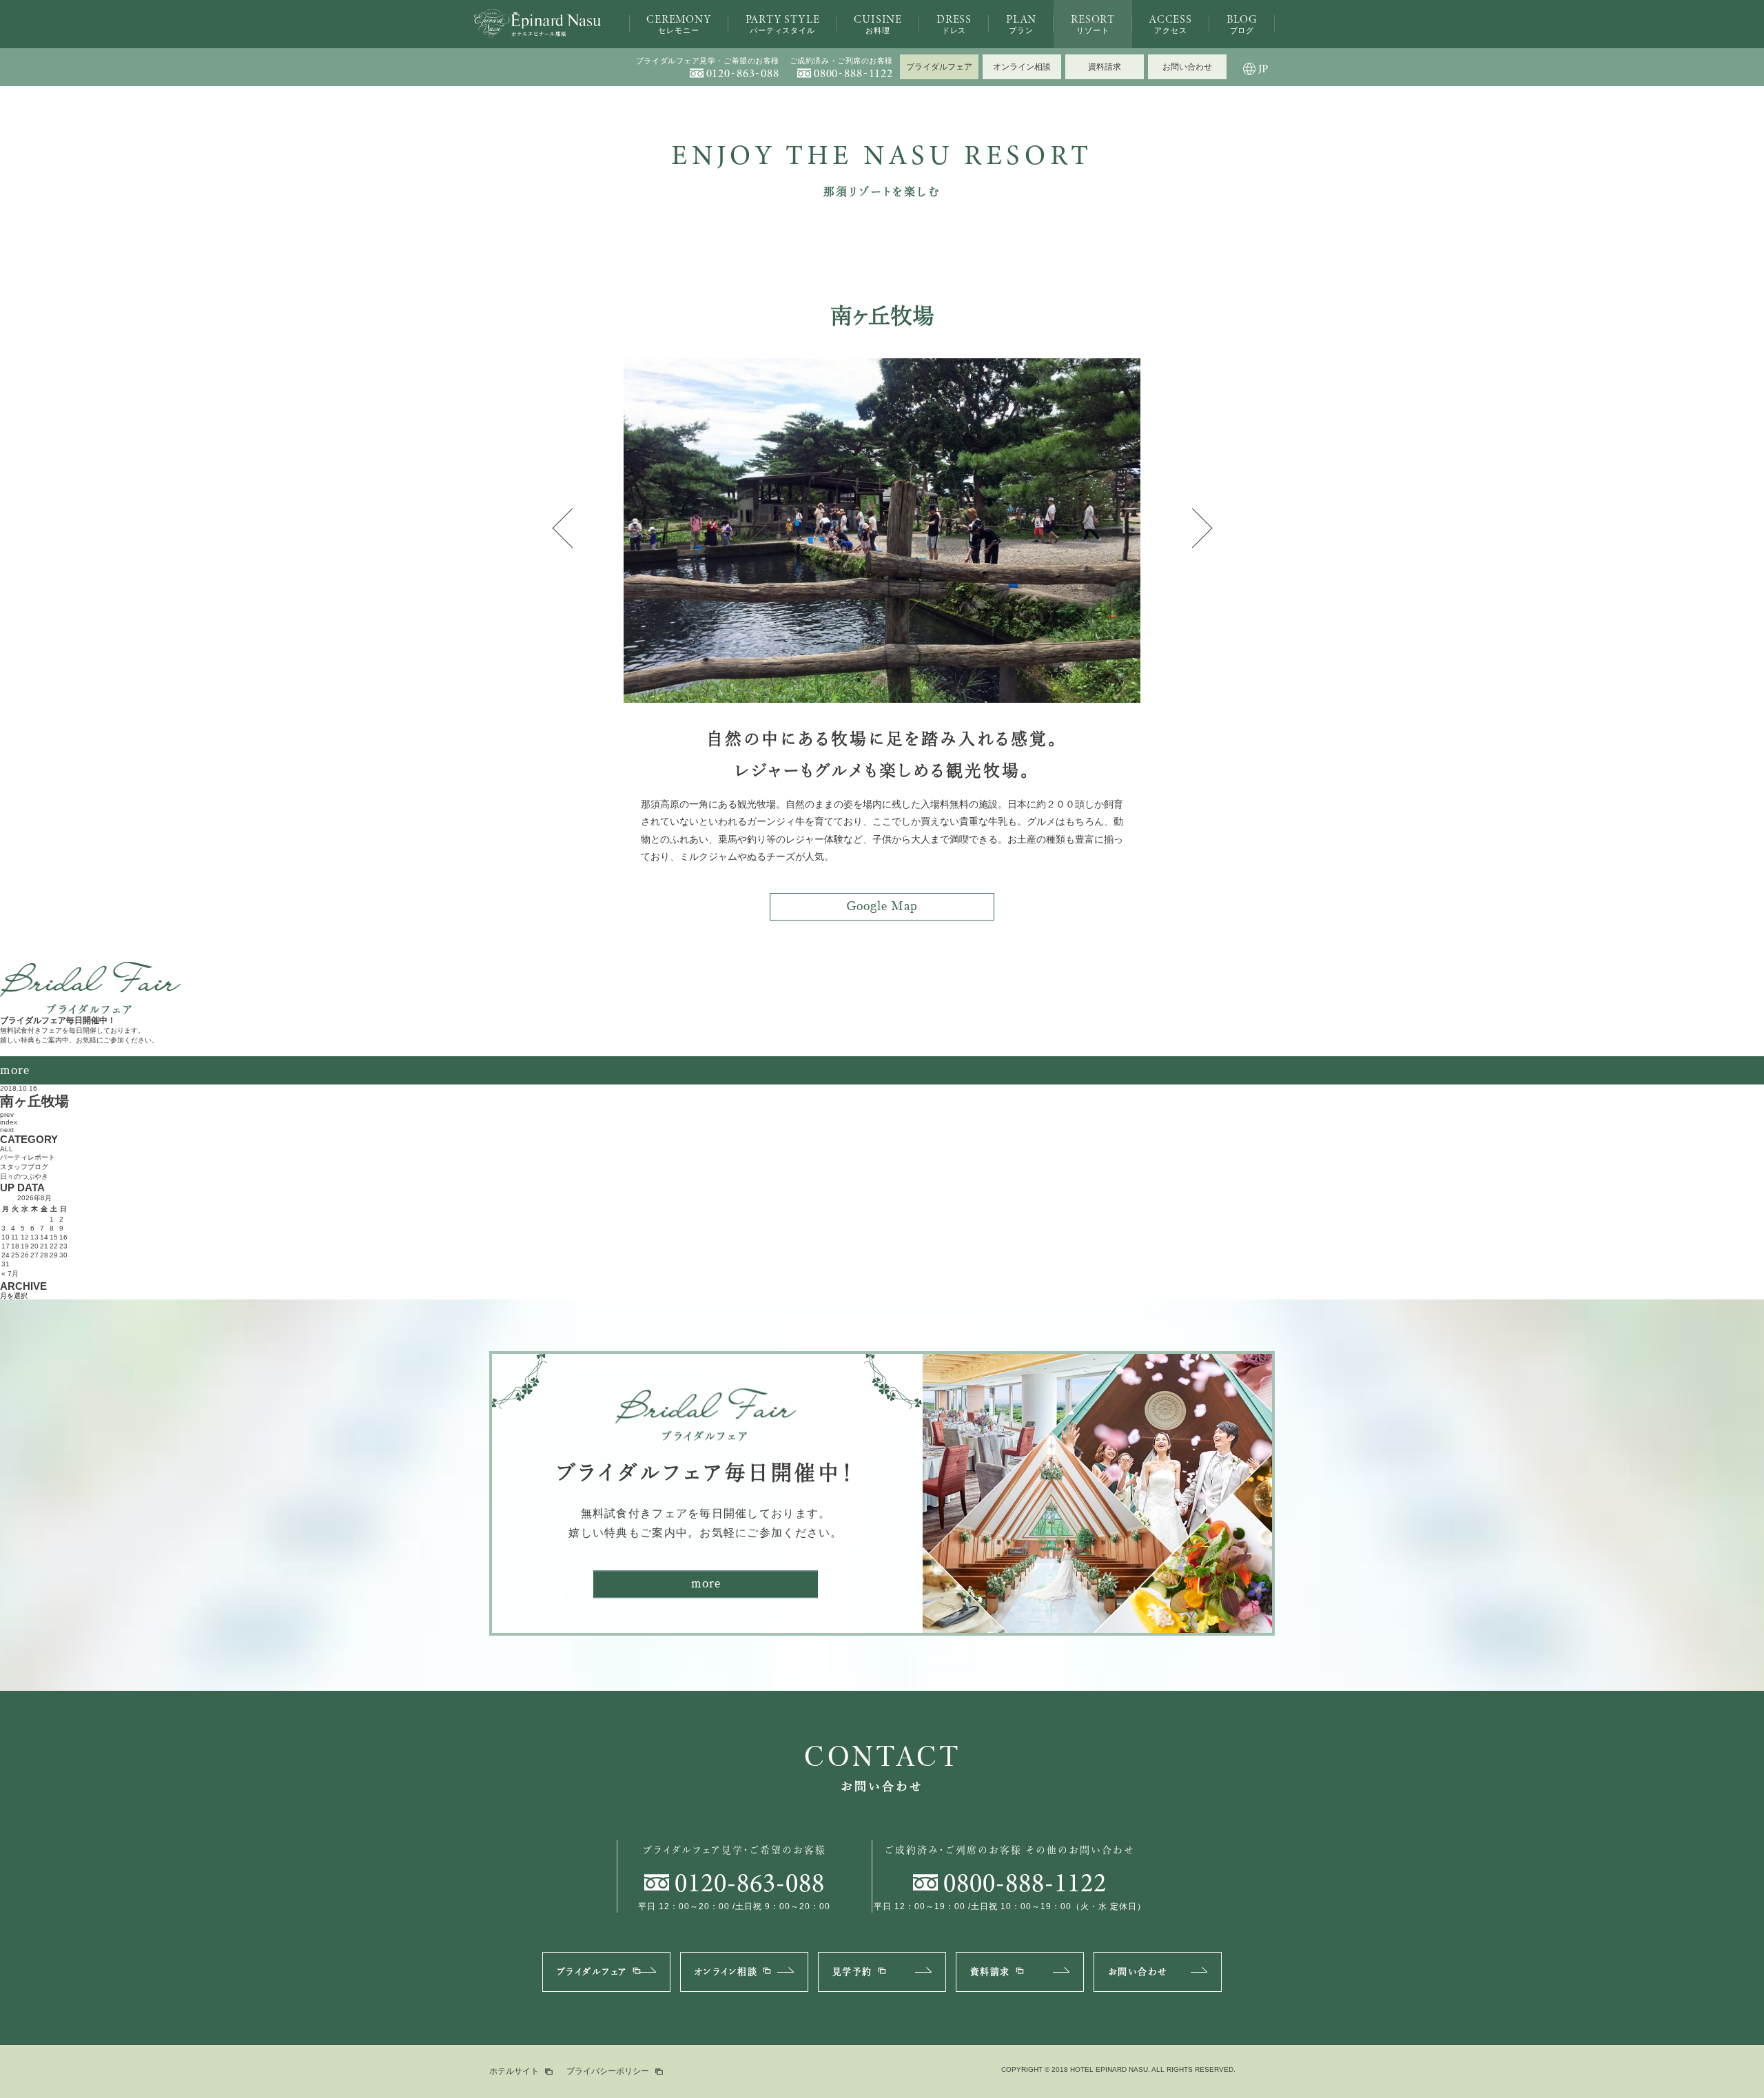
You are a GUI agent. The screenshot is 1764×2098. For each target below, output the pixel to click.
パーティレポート (28, 1157)
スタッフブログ (24, 1167)
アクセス (1171, 23)
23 (63, 1246)
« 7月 (10, 1274)
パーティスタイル (783, 23)
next (7, 1130)
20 (34, 1246)
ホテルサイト (514, 2071)
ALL (7, 1149)
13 (34, 1237)
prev (7, 1114)
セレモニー (678, 23)
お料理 (878, 23)
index (9, 1122)
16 (63, 1237)
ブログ (1242, 23)
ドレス (954, 23)
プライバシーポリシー (608, 2071)
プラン (1021, 23)
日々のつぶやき (24, 1176)
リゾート (1093, 23)
